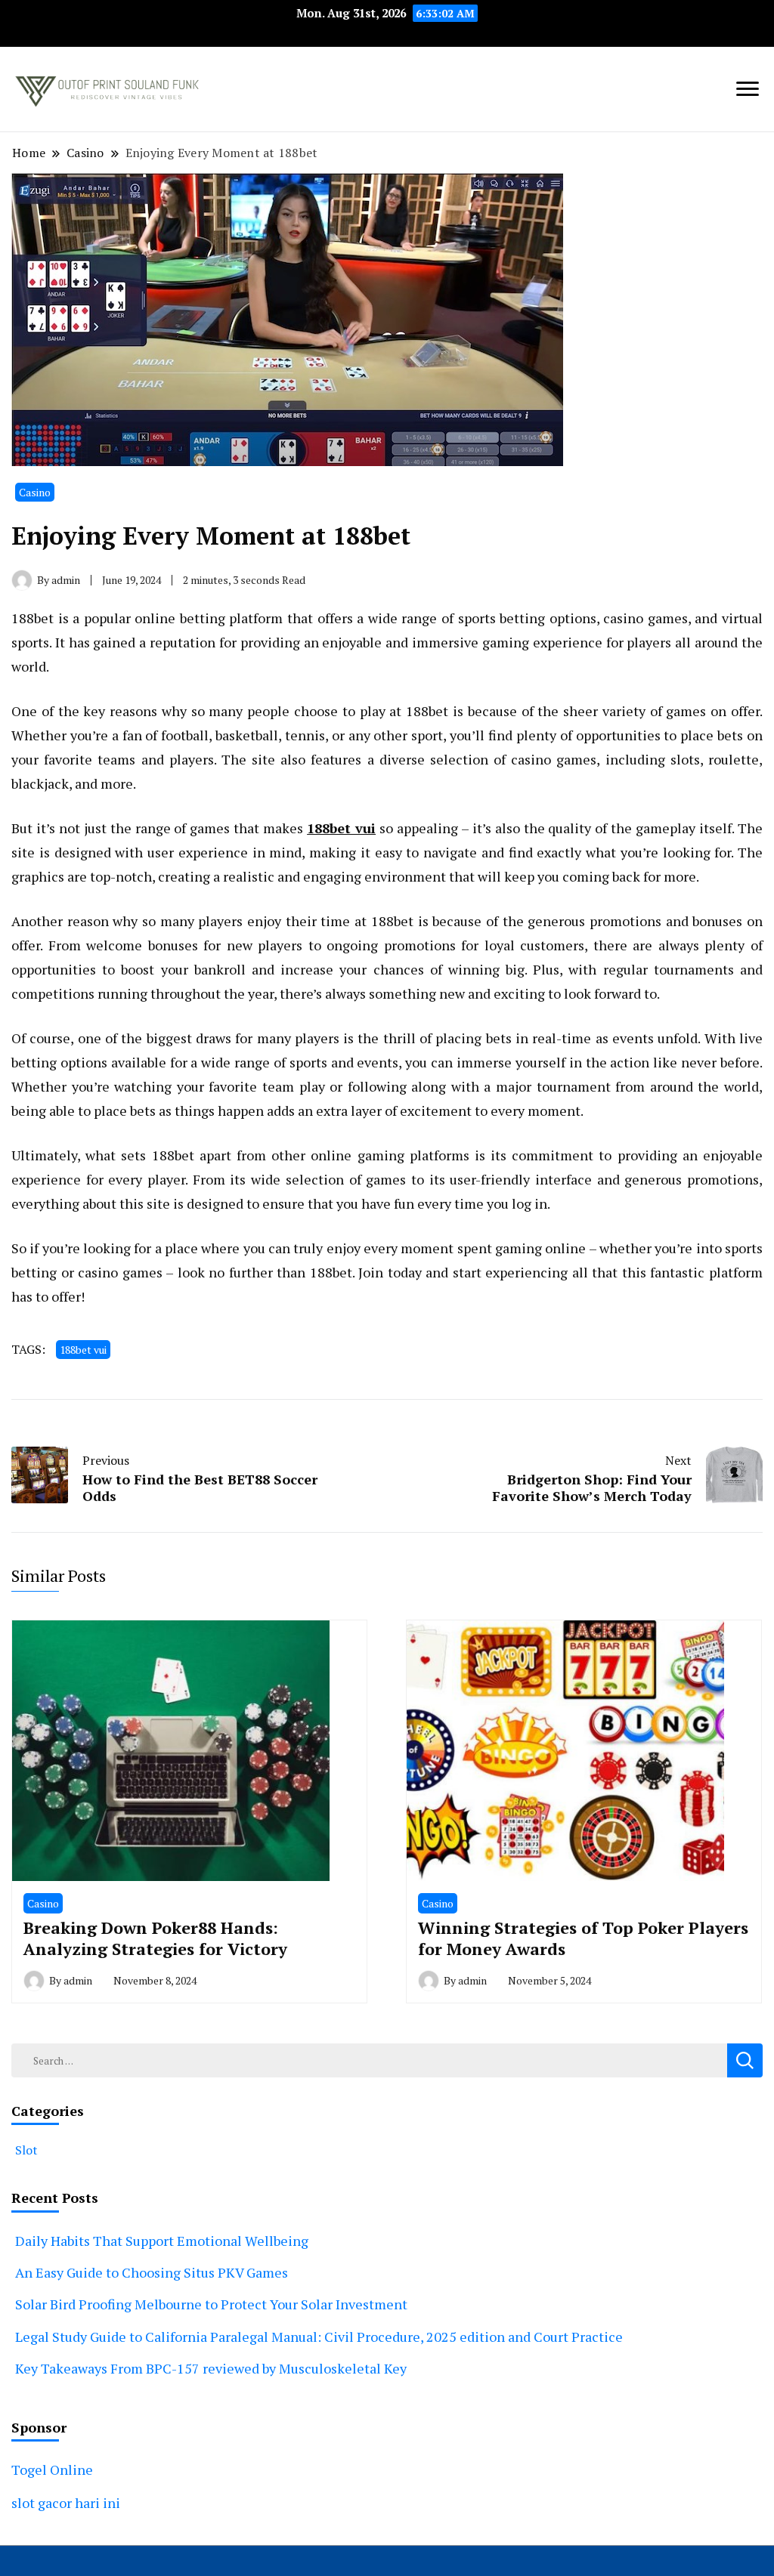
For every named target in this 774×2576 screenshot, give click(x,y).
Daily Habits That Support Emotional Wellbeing (162, 2241)
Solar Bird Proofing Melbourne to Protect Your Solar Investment (211, 2304)
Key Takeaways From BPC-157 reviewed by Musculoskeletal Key (211, 2368)
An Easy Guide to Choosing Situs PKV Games (152, 2272)
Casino (35, 492)
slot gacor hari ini (66, 2503)
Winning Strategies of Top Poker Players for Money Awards (583, 1938)
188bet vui (341, 828)
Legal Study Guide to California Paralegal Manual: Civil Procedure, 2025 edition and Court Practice (319, 2337)
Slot (26, 2150)
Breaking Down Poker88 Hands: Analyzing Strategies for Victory (155, 1938)
